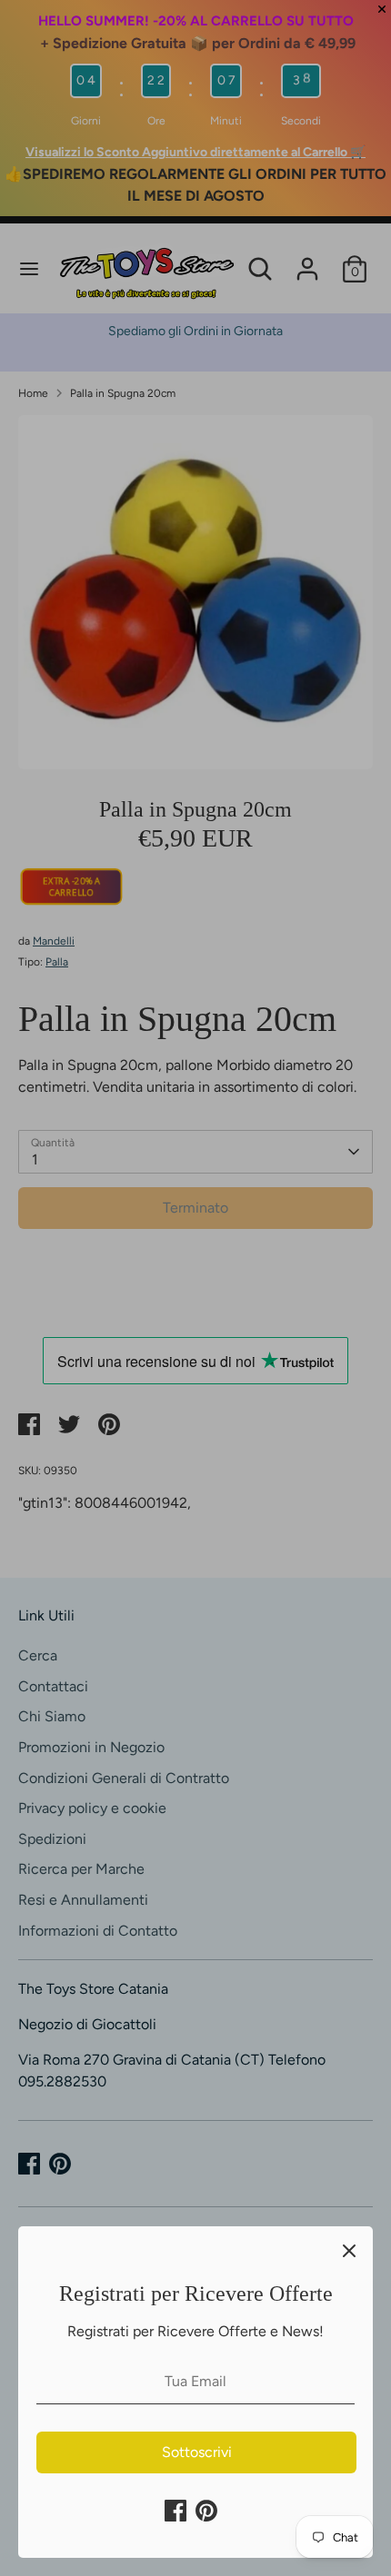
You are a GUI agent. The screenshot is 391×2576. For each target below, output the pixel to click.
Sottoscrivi (197, 2452)
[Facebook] (175, 2511)
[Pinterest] (206, 2511)
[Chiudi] (349, 2250)
